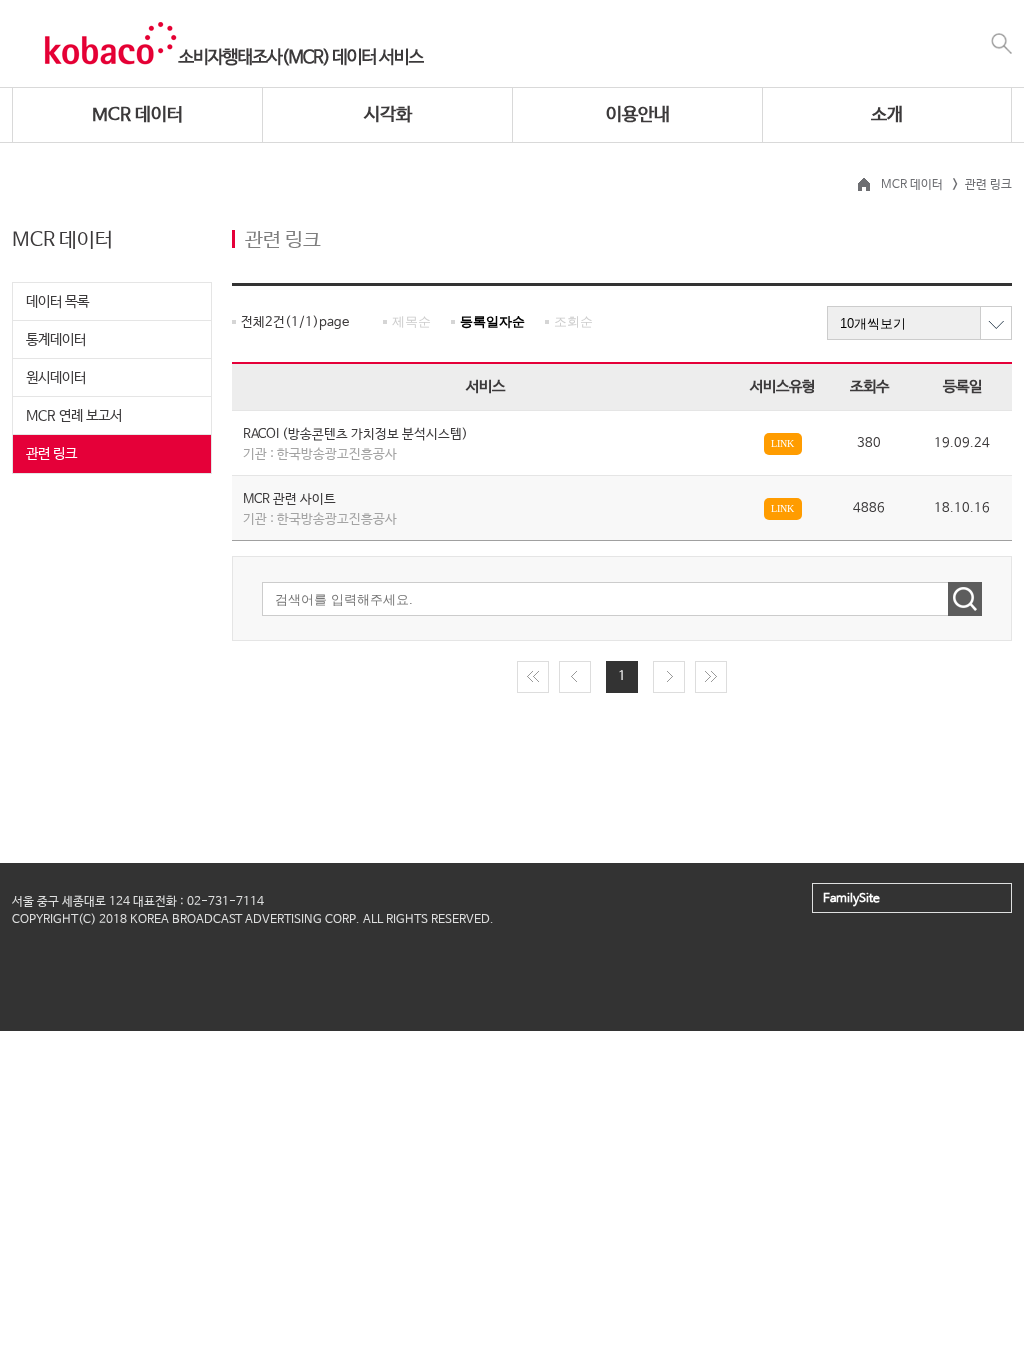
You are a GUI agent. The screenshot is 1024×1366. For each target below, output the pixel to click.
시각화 (388, 115)
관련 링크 (51, 454)
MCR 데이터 (137, 115)
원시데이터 (56, 378)
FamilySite (851, 899)
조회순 (573, 321)
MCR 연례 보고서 (74, 416)
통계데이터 (56, 340)
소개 (887, 115)
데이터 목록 (57, 302)
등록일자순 (492, 321)
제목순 (411, 321)
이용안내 (638, 115)
